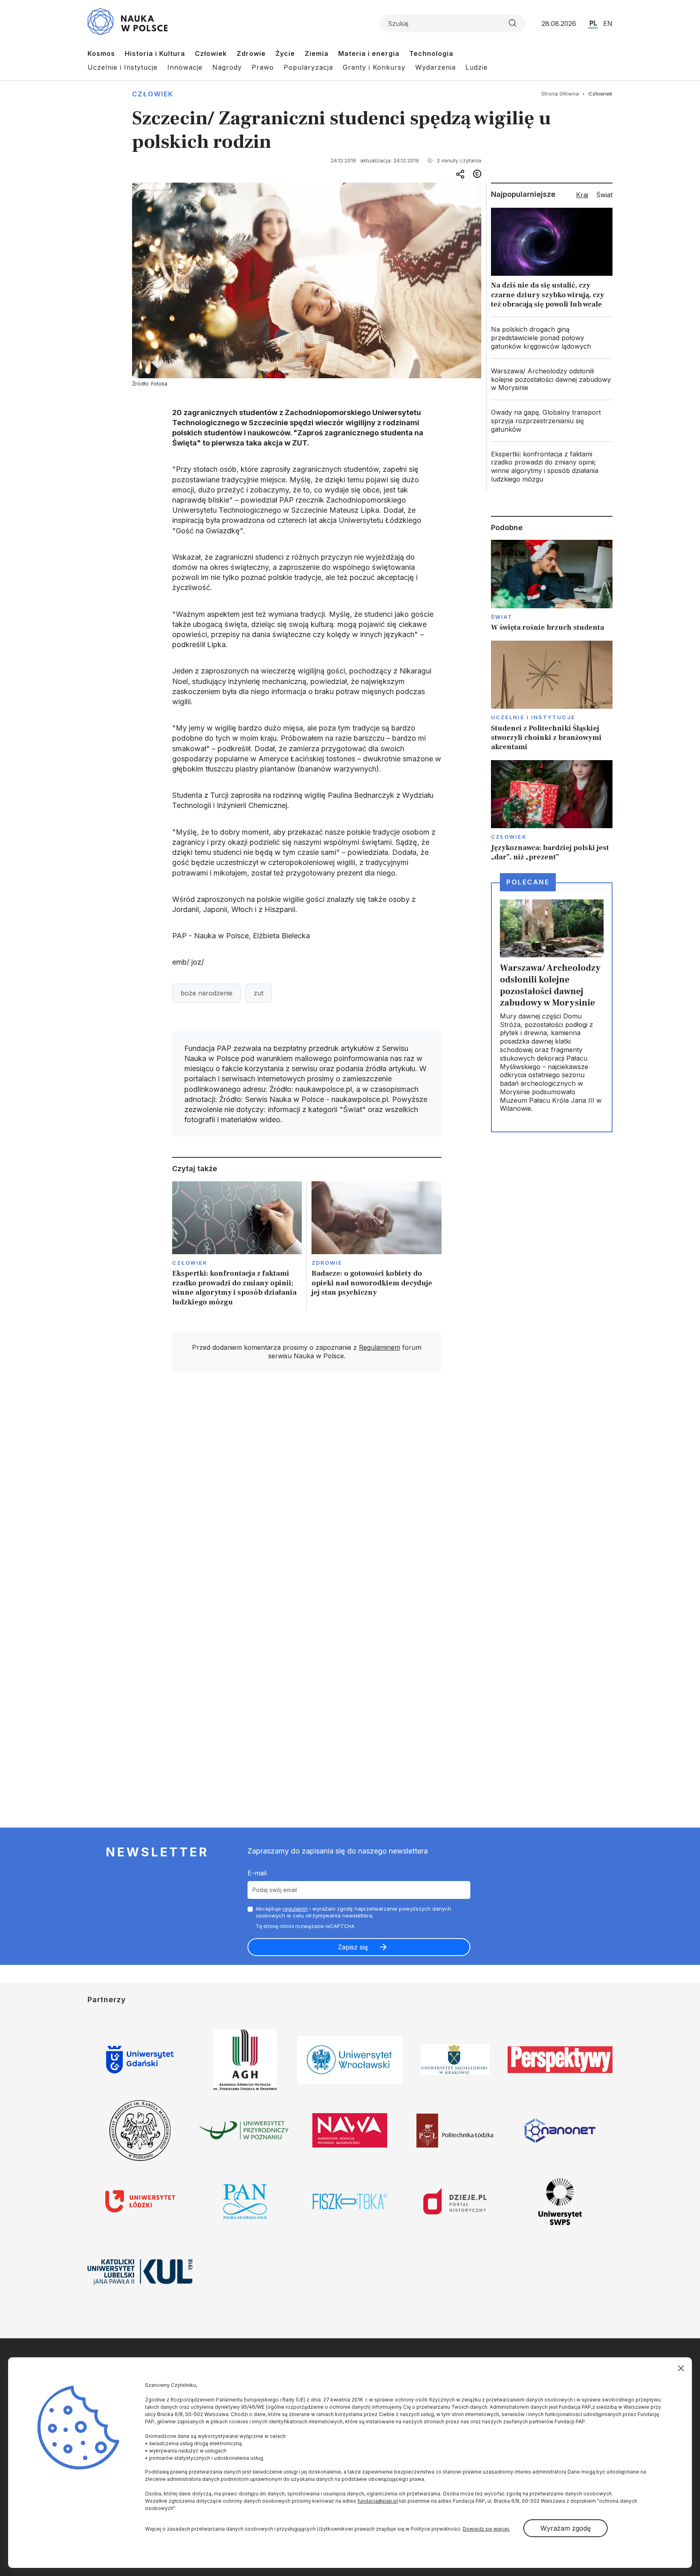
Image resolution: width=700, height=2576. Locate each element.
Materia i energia (369, 53)
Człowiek (211, 53)
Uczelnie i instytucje (533, 717)
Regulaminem (380, 1347)
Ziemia (317, 53)
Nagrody (227, 67)
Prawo (263, 67)
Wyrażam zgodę (566, 2528)
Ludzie (477, 67)
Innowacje (185, 67)
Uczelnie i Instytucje (123, 67)
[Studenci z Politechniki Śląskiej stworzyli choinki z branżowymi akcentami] (552, 696)
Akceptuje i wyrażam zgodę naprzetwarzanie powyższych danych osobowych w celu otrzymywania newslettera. (353, 1912)
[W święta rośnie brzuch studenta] (552, 586)
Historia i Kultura (155, 53)
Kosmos (101, 53)
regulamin (295, 1909)
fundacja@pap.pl (378, 2501)
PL (593, 23)
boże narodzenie (207, 993)
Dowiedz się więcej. (486, 2529)
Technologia (431, 53)
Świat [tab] (604, 195)
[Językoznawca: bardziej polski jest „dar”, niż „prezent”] (552, 811)
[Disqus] (307, 1494)
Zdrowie (251, 53)
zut (258, 993)
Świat (502, 617)
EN (608, 23)
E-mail (257, 1873)
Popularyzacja (308, 67)
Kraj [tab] (582, 195)
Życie (285, 53)
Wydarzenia (435, 67)
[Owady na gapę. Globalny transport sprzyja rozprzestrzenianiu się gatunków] (552, 421)
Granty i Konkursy (374, 67)
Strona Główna (560, 94)
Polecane (528, 882)
